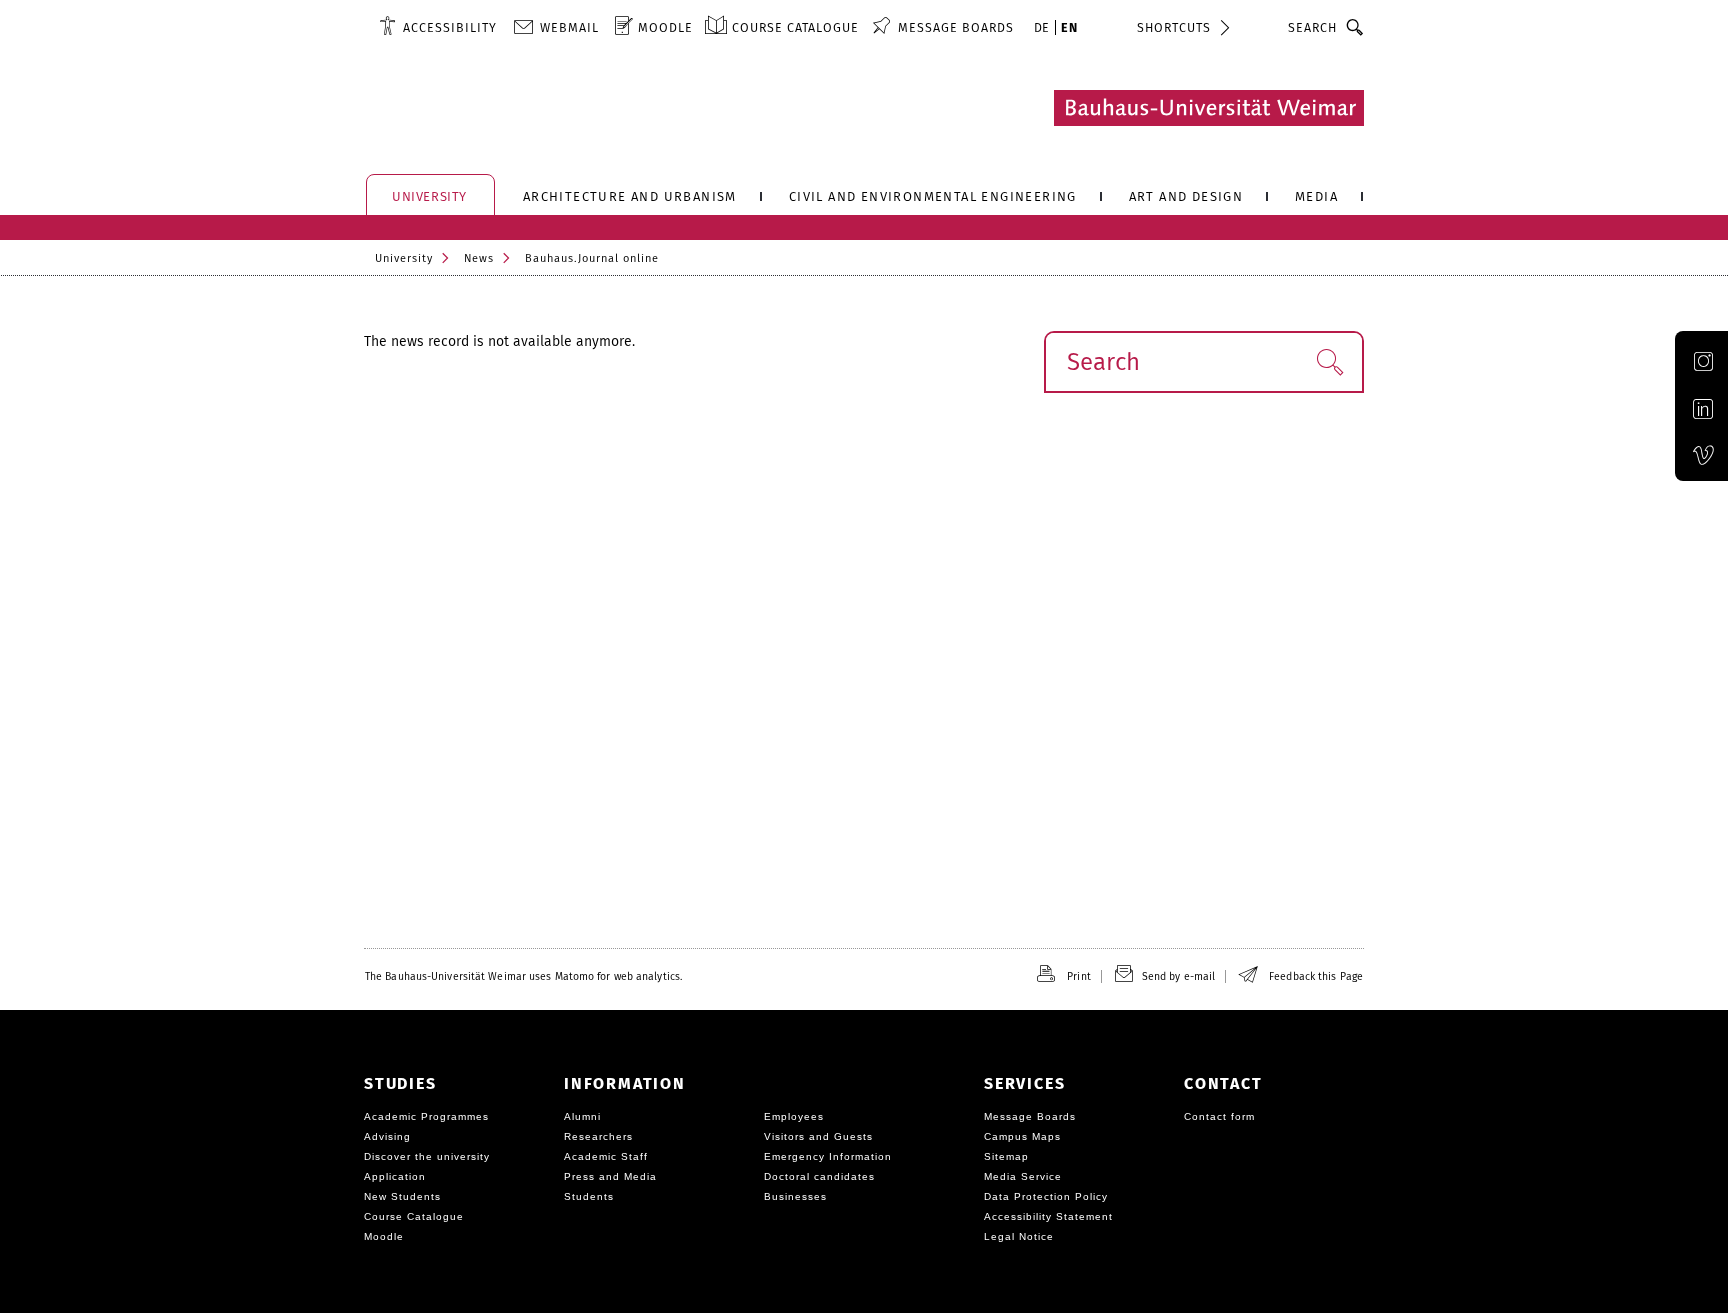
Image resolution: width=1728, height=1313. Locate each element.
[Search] (1355, 27)
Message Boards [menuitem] (956, 27)
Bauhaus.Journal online (592, 258)
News (479, 258)
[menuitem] (438, 27)
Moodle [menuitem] (665, 27)
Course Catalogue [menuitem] (795, 27)
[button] (1329, 362)
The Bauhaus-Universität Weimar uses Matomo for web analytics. (523, 976)
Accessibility (450, 27)
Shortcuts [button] (1174, 27)
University (404, 258)
